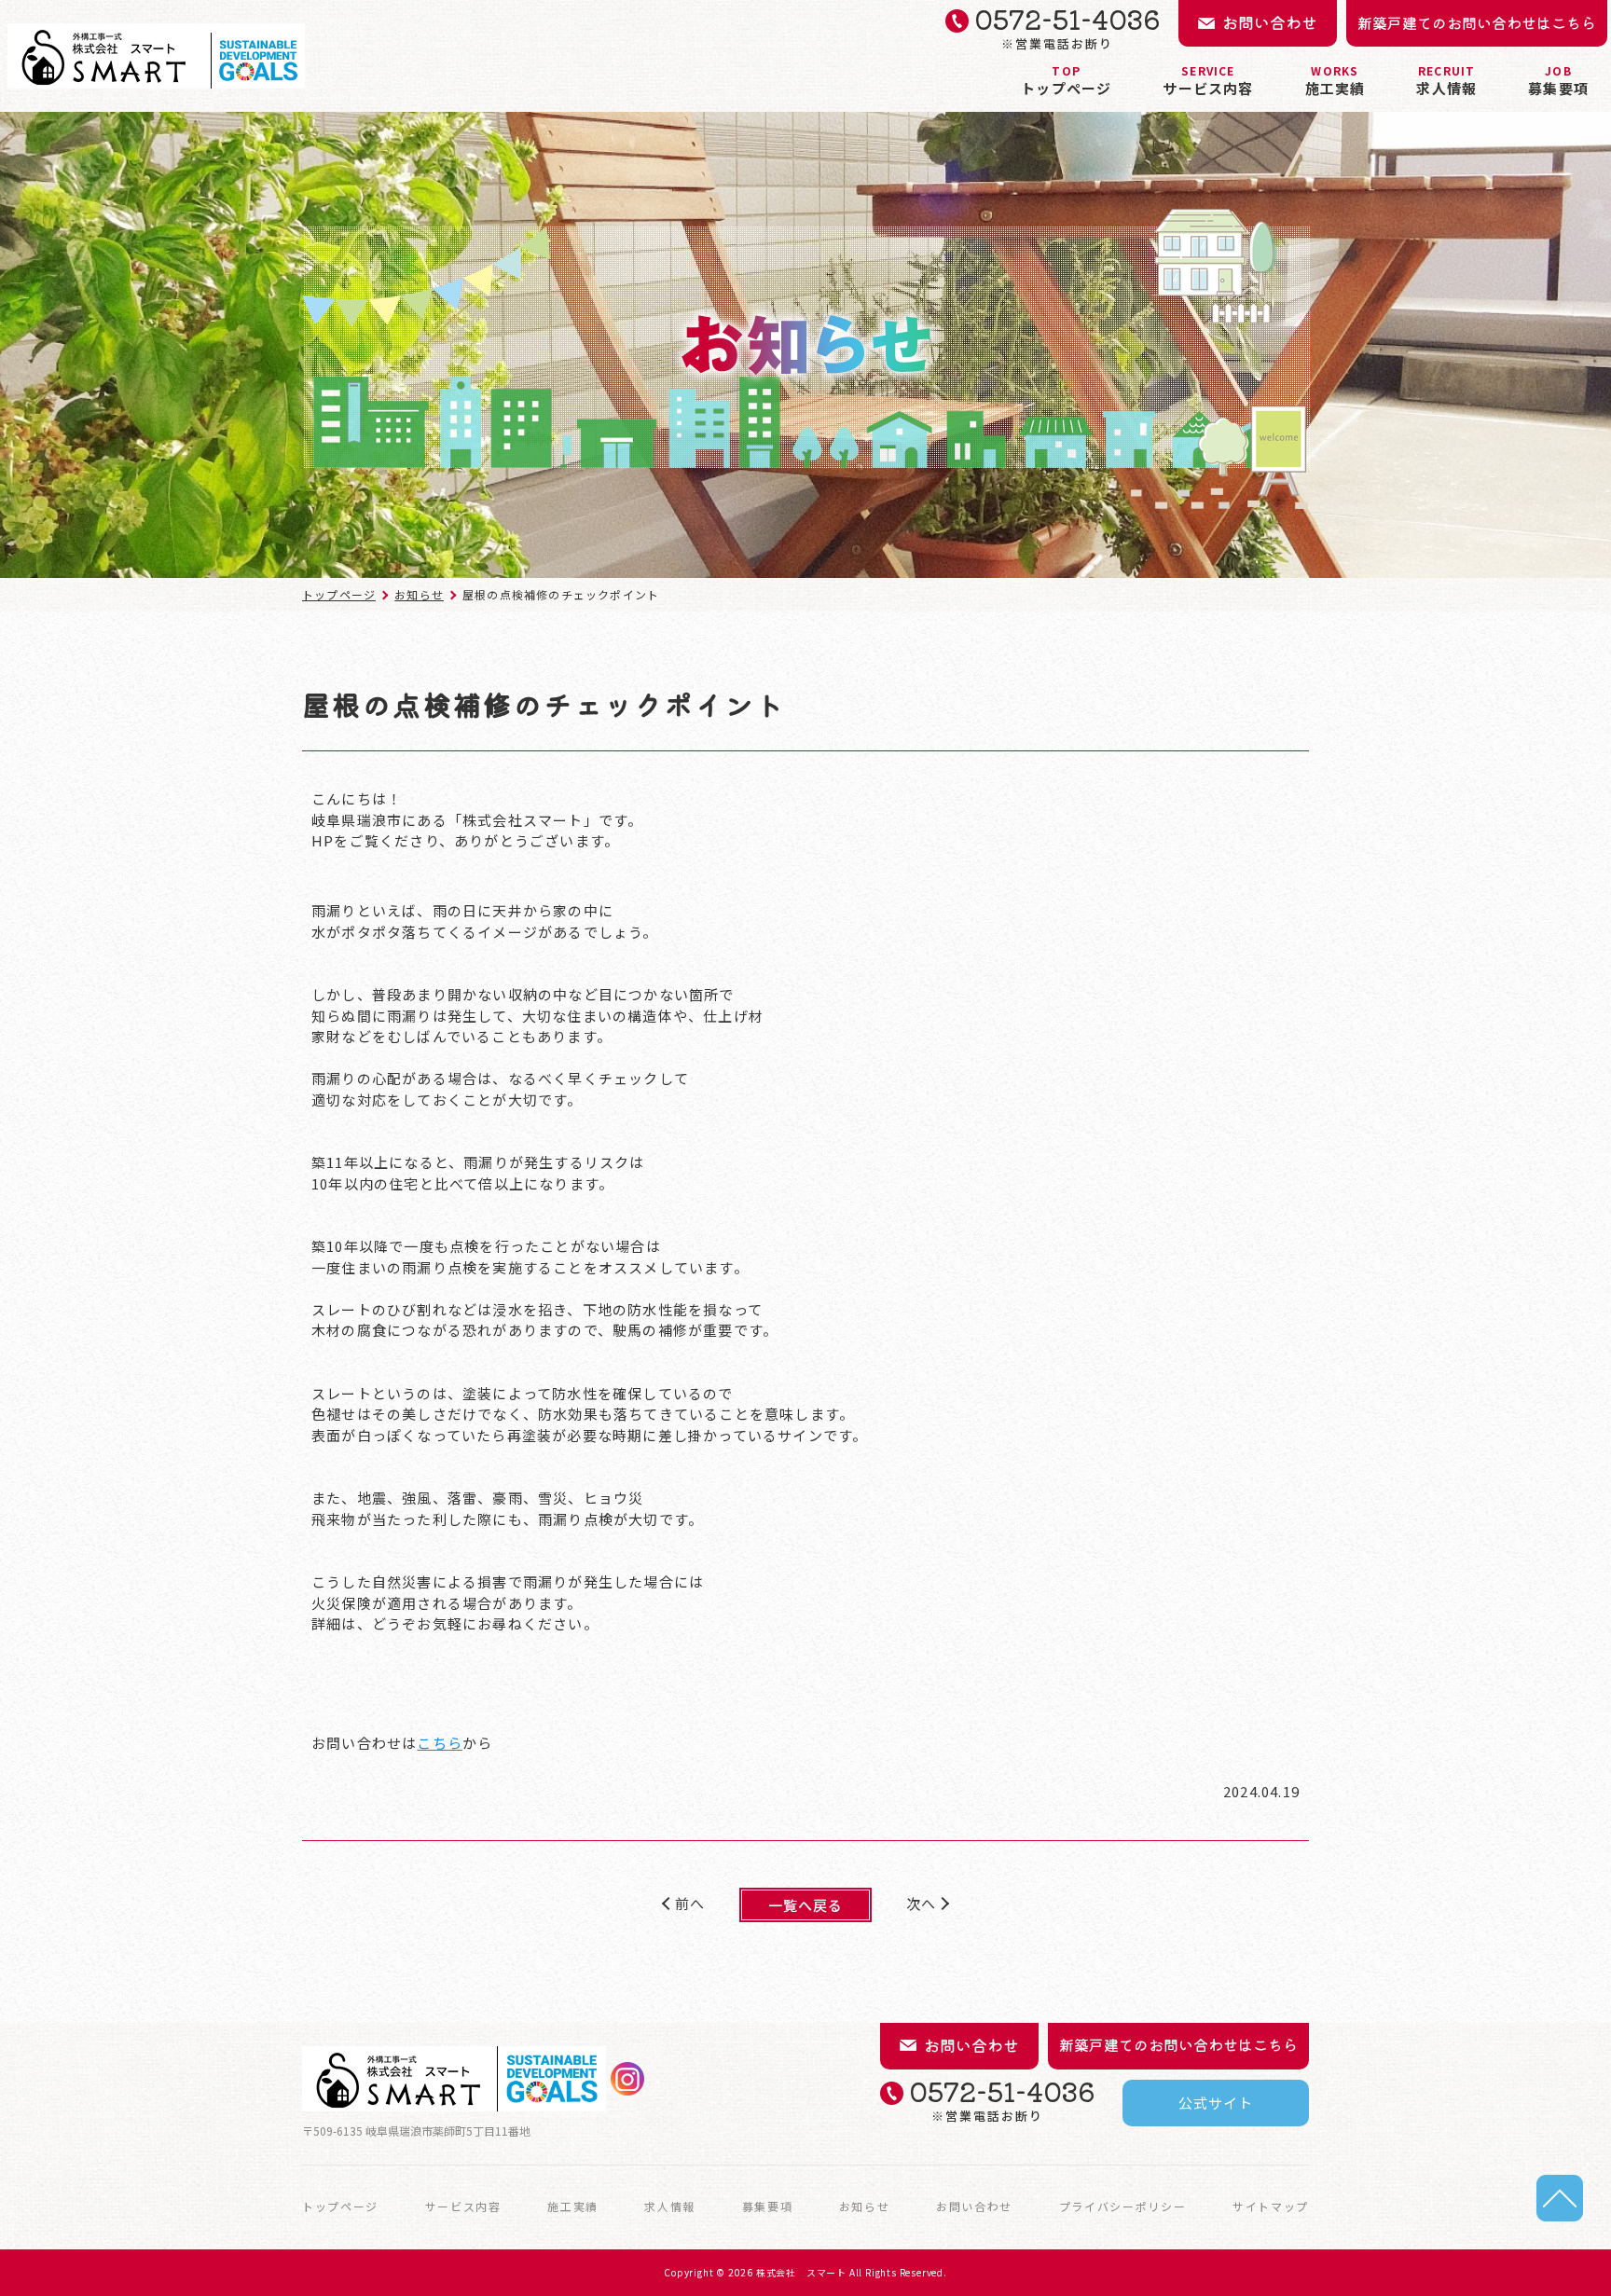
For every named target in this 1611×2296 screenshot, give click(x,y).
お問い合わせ (974, 2207)
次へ (921, 1903)
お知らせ (419, 594)
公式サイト (1216, 2103)
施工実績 (1336, 80)
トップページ (1066, 80)
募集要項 (1558, 80)
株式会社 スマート (801, 2272)
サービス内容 (1208, 80)
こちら (440, 1743)
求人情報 (1446, 80)
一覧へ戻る (806, 1905)
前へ (690, 1903)
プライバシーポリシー (1123, 2207)
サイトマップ (1271, 2207)
